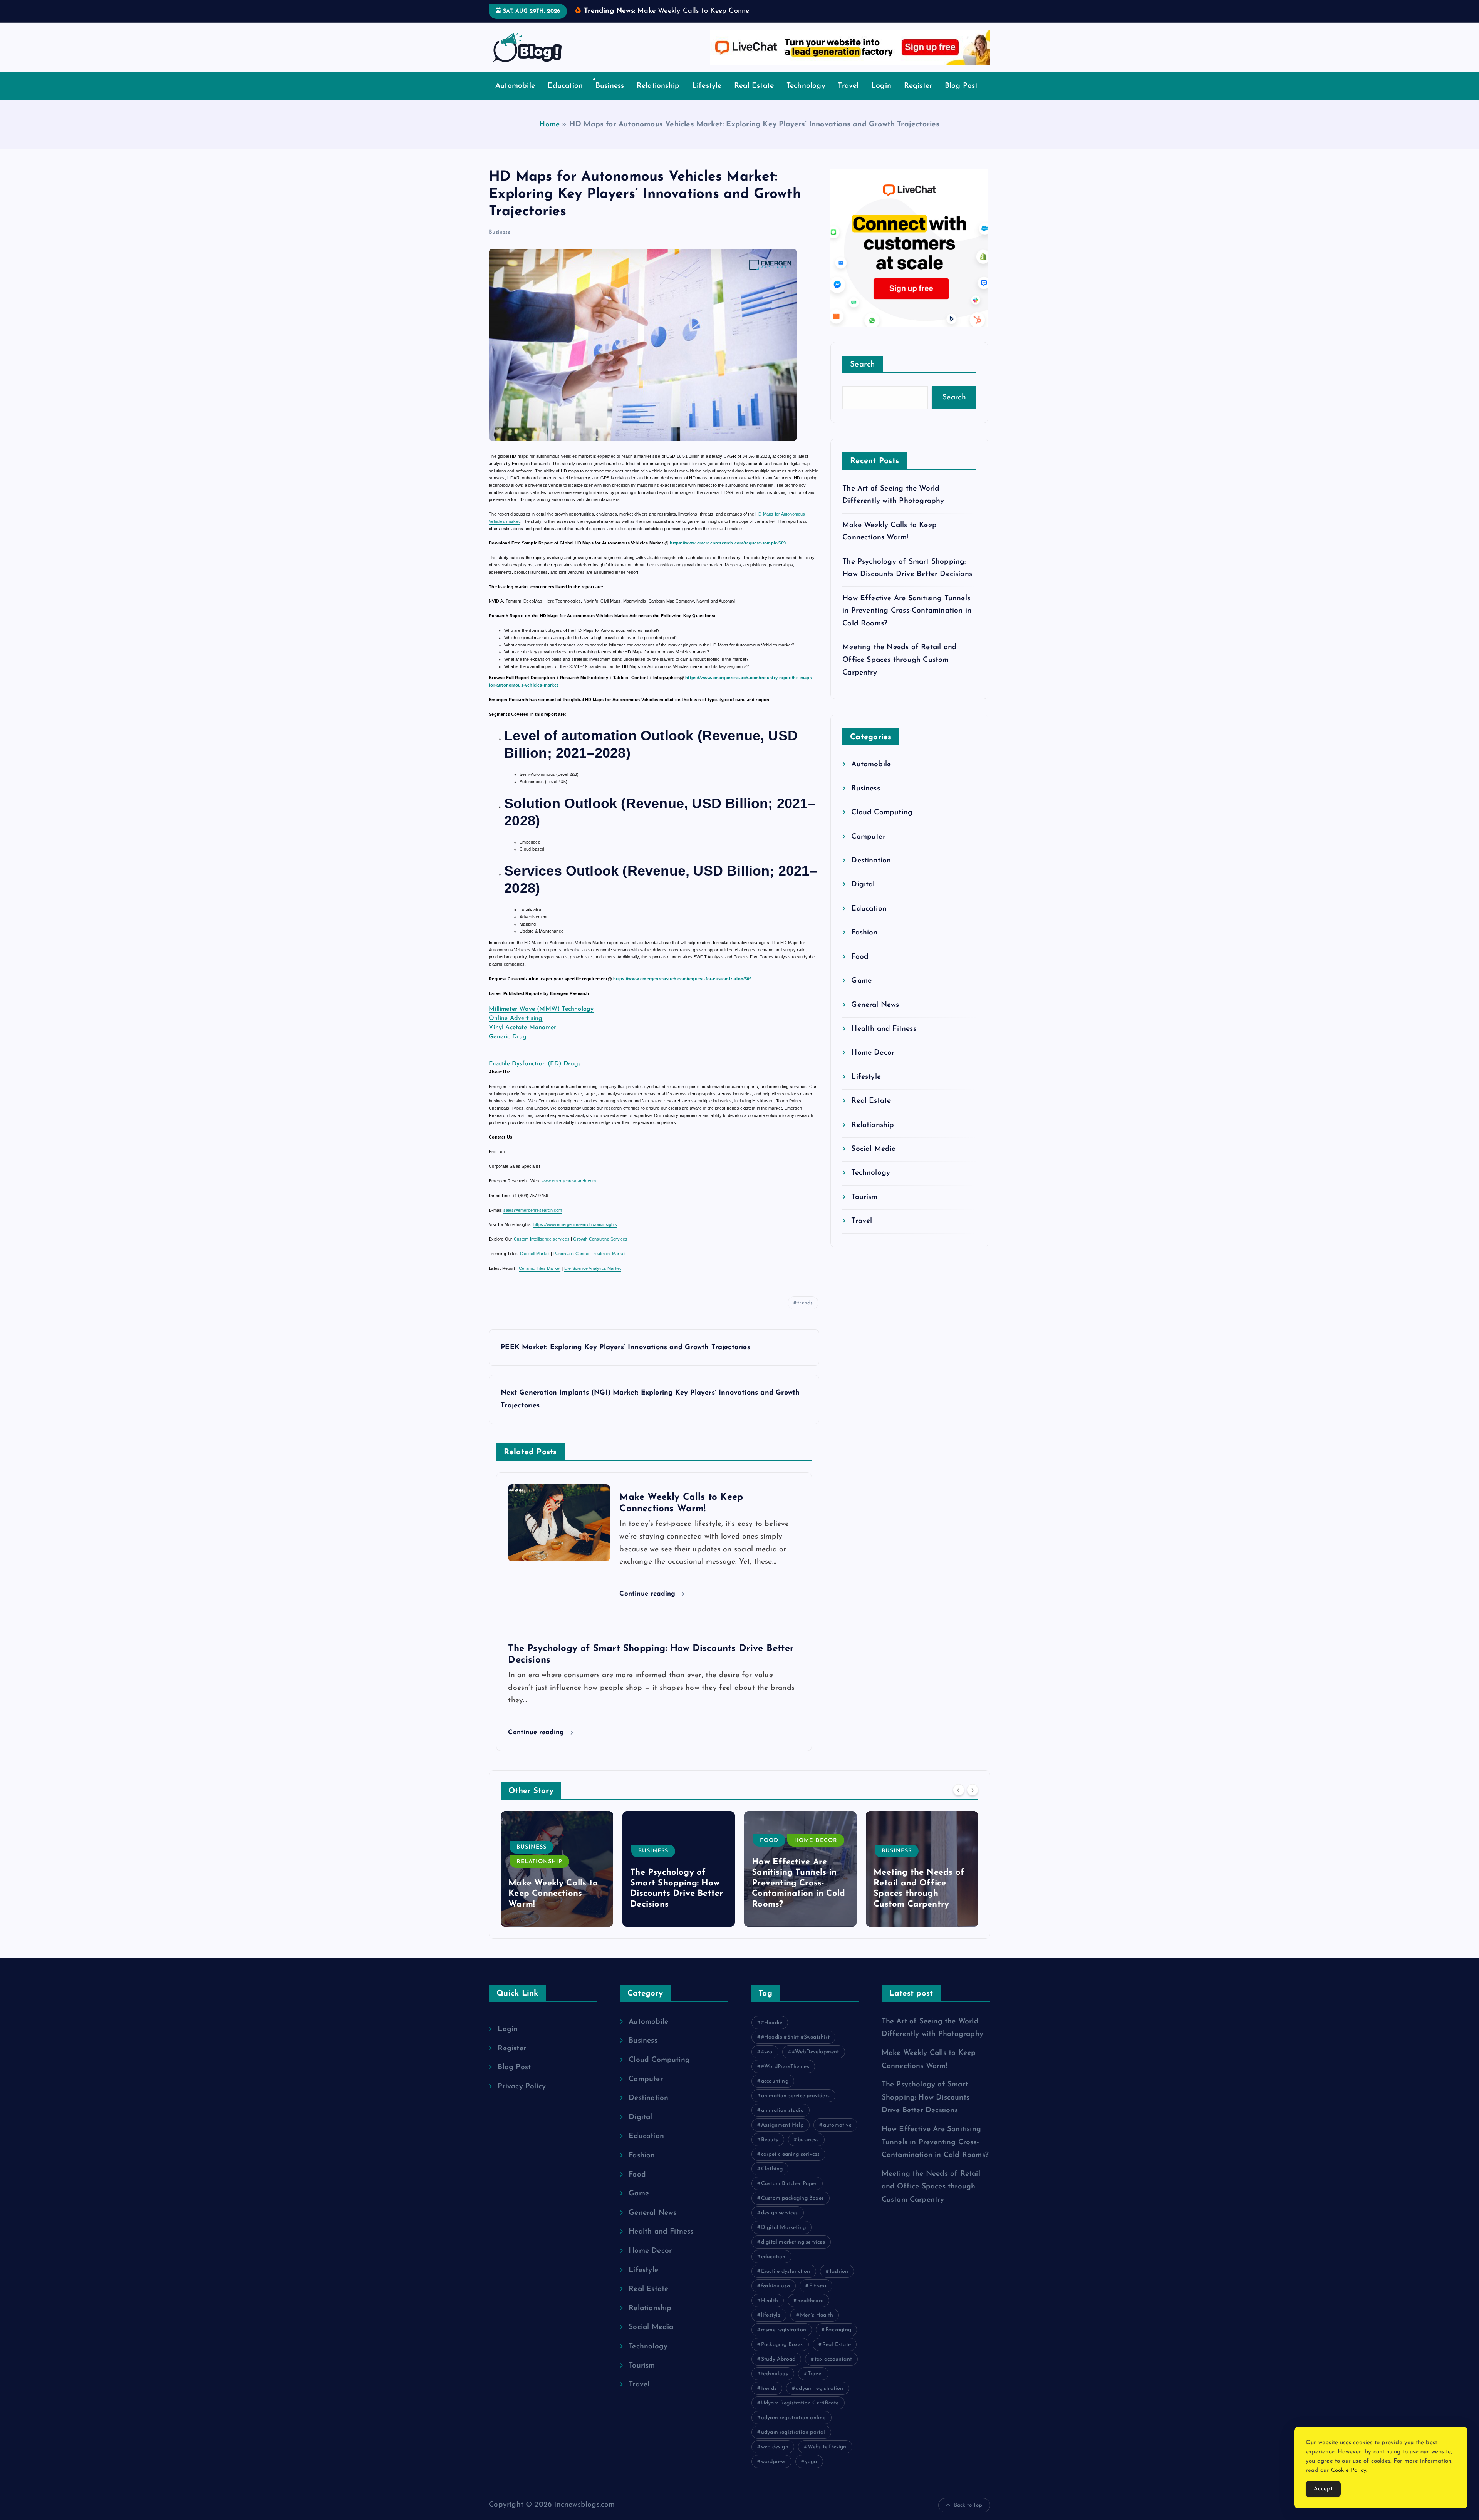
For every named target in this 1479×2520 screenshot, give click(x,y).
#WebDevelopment (816, 2052)
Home (549, 125)
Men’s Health (817, 2315)
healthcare (810, 2301)
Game (861, 981)
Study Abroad (778, 2359)
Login (881, 86)
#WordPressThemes (785, 2067)
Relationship (658, 86)
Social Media (874, 1149)
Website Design (827, 2447)
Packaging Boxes (782, 2345)
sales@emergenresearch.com (533, 1210)
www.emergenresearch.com (569, 1181)
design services (780, 2213)
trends (805, 1303)
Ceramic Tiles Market (540, 1268)
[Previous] (959, 1790)
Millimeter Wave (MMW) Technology (541, 1009)
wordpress (773, 2462)
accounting (775, 2081)
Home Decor (873, 1053)
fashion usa (776, 2286)
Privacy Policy (522, 2087)
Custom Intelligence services (542, 1239)
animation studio (782, 2111)
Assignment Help (782, 2125)
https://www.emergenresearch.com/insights (575, 1224)
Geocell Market (535, 1254)
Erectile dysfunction (786, 2271)
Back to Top (968, 2505)
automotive (837, 2125)
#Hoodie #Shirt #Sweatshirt (795, 2037)
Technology (806, 86)
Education (565, 86)
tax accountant (833, 2359)
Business (610, 86)
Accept (1323, 2489)
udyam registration (819, 2389)
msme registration (784, 2330)
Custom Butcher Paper (789, 2184)
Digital (863, 885)
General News (875, 1005)
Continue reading (648, 1594)
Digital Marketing (783, 2228)
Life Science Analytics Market (593, 1268)
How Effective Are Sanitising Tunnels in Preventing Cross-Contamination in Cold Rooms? (907, 611)
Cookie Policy (1349, 2471)
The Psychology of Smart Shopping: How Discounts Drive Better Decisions (926, 2098)
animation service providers (795, 2096)
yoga (811, 2462)
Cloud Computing (882, 813)
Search (863, 365)
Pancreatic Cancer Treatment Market (590, 1254)
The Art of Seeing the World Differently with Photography (920, 1894)
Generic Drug (508, 1037)
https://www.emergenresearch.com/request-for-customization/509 (682, 979)
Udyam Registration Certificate (800, 2403)
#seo (767, 2052)
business (808, 2140)
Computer (868, 837)
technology (775, 2374)
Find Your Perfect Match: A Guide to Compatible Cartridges (799, 1894)
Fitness (818, 2286)
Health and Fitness (884, 1029)
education (773, 2257)
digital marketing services (793, 2242)
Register (918, 86)
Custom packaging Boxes (792, 2198)
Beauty (770, 2140)
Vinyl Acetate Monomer (522, 1028)
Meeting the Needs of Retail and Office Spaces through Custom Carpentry (900, 660)
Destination (871, 861)
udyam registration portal (793, 2432)
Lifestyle (707, 86)
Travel (848, 86)
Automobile (515, 86)
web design (775, 2447)
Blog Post (961, 86)
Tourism (864, 1197)
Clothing (772, 2169)
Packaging (838, 2330)
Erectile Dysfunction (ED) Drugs (535, 1064)
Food (860, 957)
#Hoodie (772, 2023)
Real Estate (754, 86)
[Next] (973, 1790)
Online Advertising (516, 1018)
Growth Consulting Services (600, 1239)
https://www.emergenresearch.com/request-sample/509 (728, 543)
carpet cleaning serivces (791, 2154)
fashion (839, 2271)
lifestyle (771, 2315)
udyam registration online (793, 2418)
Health (770, 2301)
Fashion (864, 933)
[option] (557, 1869)
